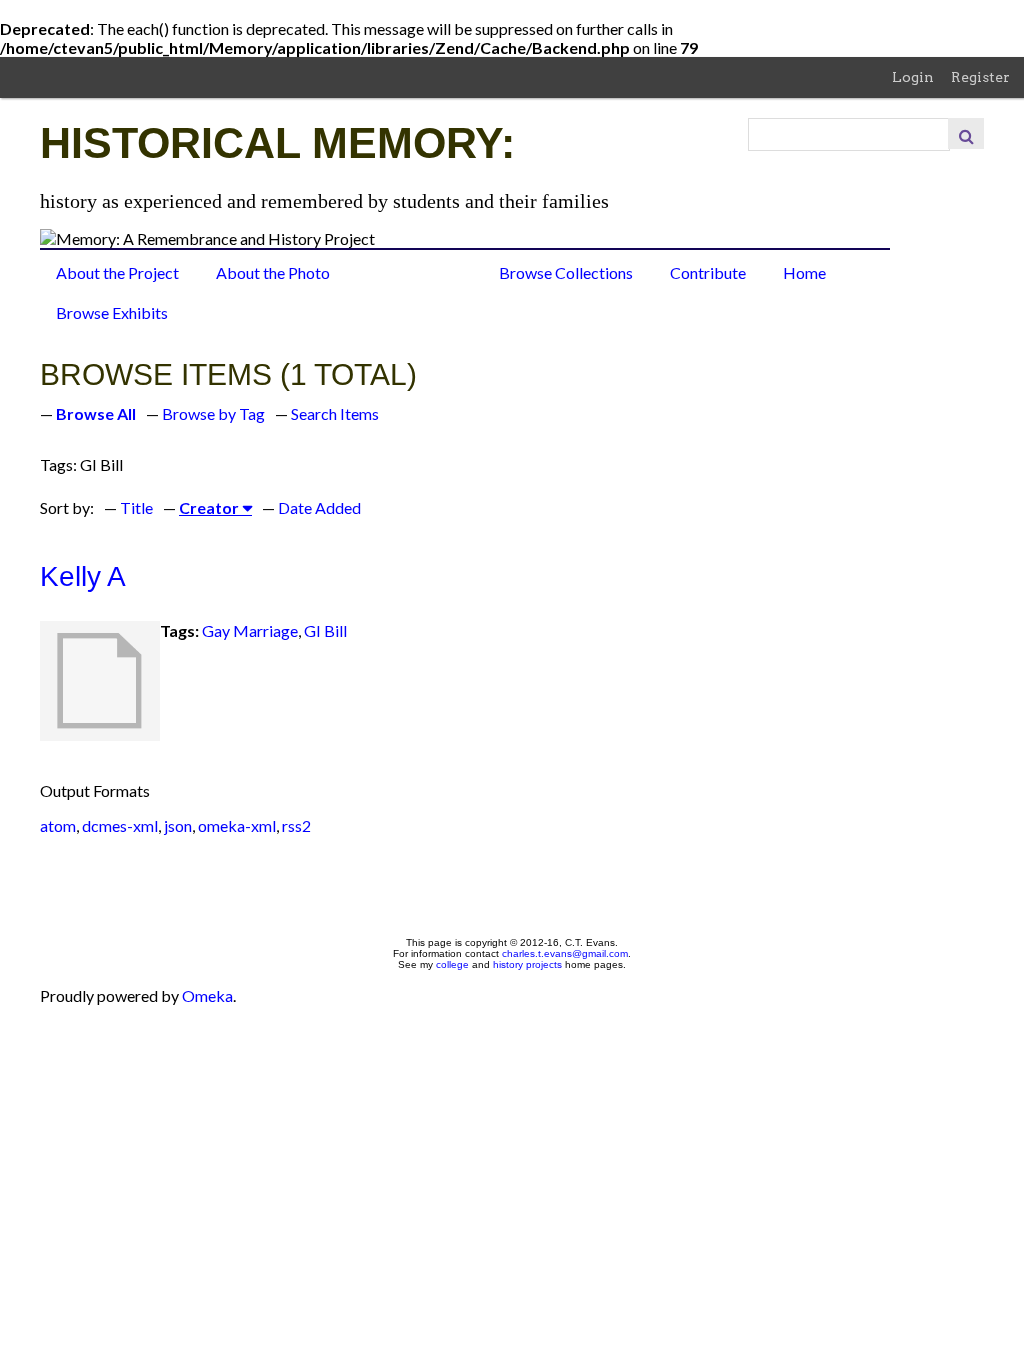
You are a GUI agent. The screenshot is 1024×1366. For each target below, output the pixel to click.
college (452, 964)
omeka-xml (237, 825)
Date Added (319, 507)
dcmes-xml (120, 825)
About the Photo (273, 272)
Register (980, 77)
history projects (527, 964)
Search (966, 133)
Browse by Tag (213, 413)
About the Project (117, 272)
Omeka (207, 995)
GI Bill (325, 630)
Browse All (96, 413)
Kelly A (83, 576)
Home (804, 272)
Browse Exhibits (112, 312)
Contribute (708, 272)
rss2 (296, 825)
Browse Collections (566, 272)
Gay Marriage (250, 630)
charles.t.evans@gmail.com (565, 953)
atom (58, 825)
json (178, 825)
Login (913, 77)
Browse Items (414, 272)
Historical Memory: (277, 143)
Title (136, 507)
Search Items (335, 413)
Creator (209, 507)
